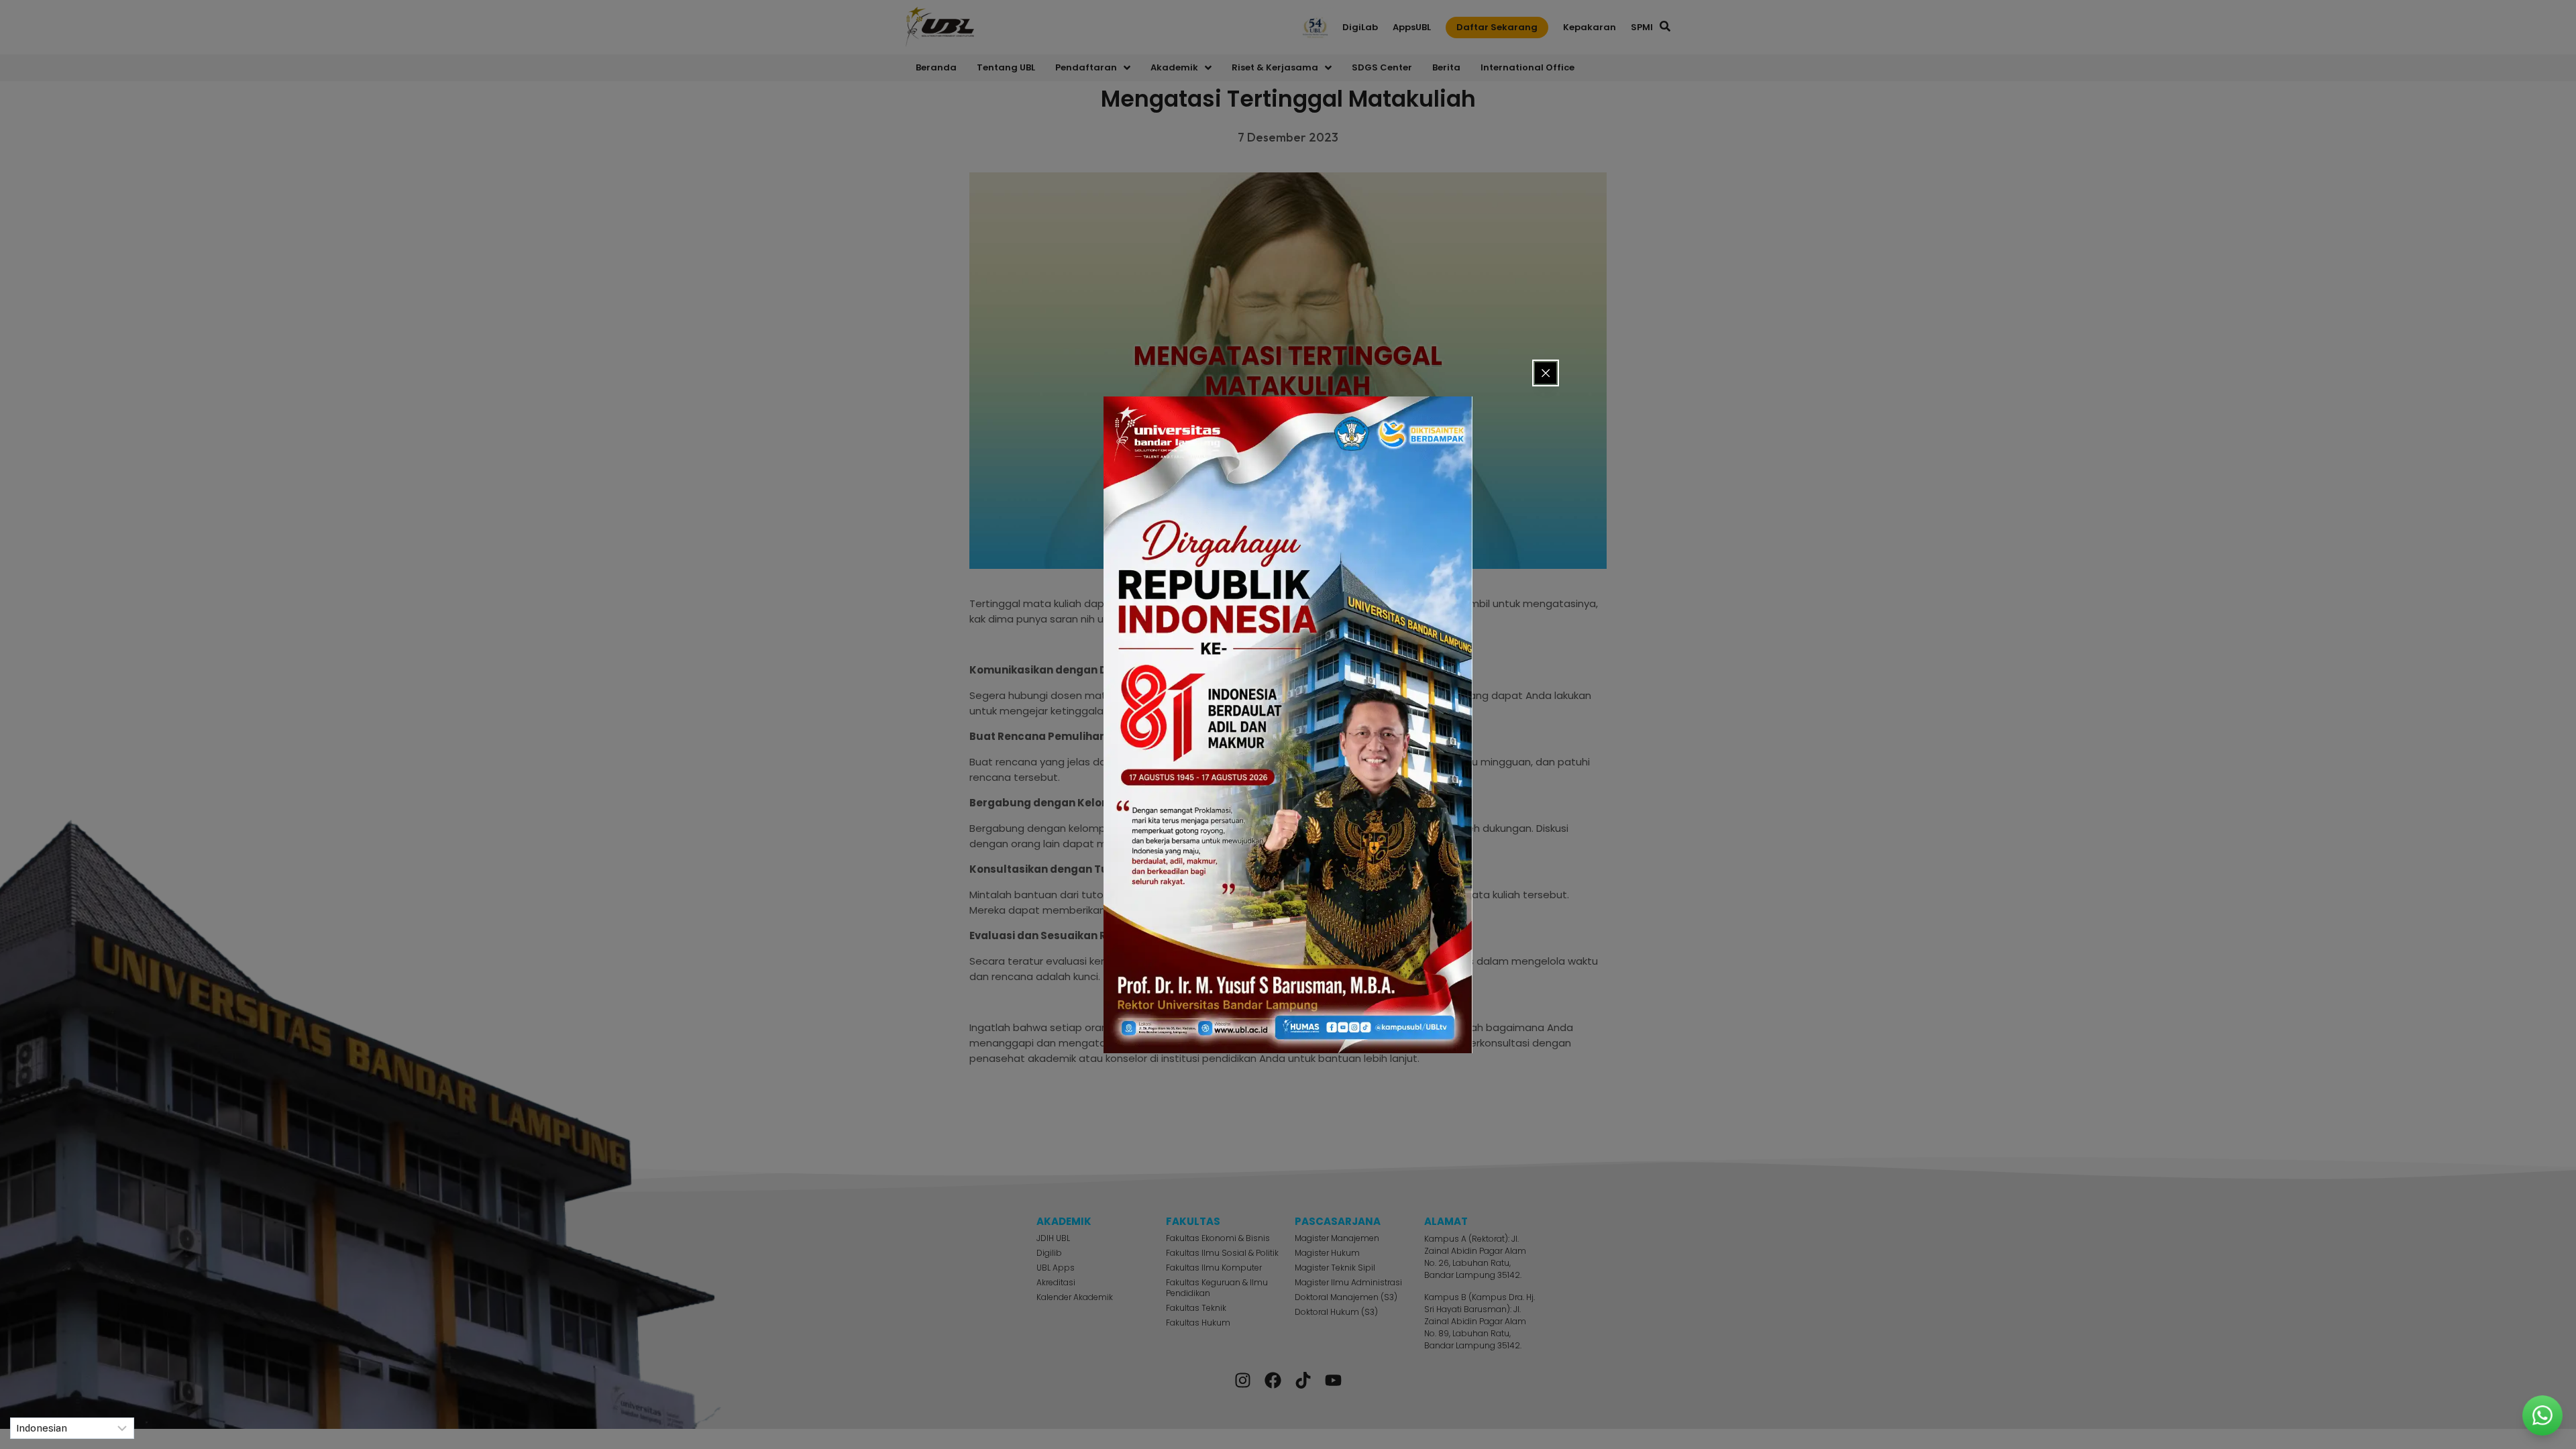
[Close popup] (1546, 373)
